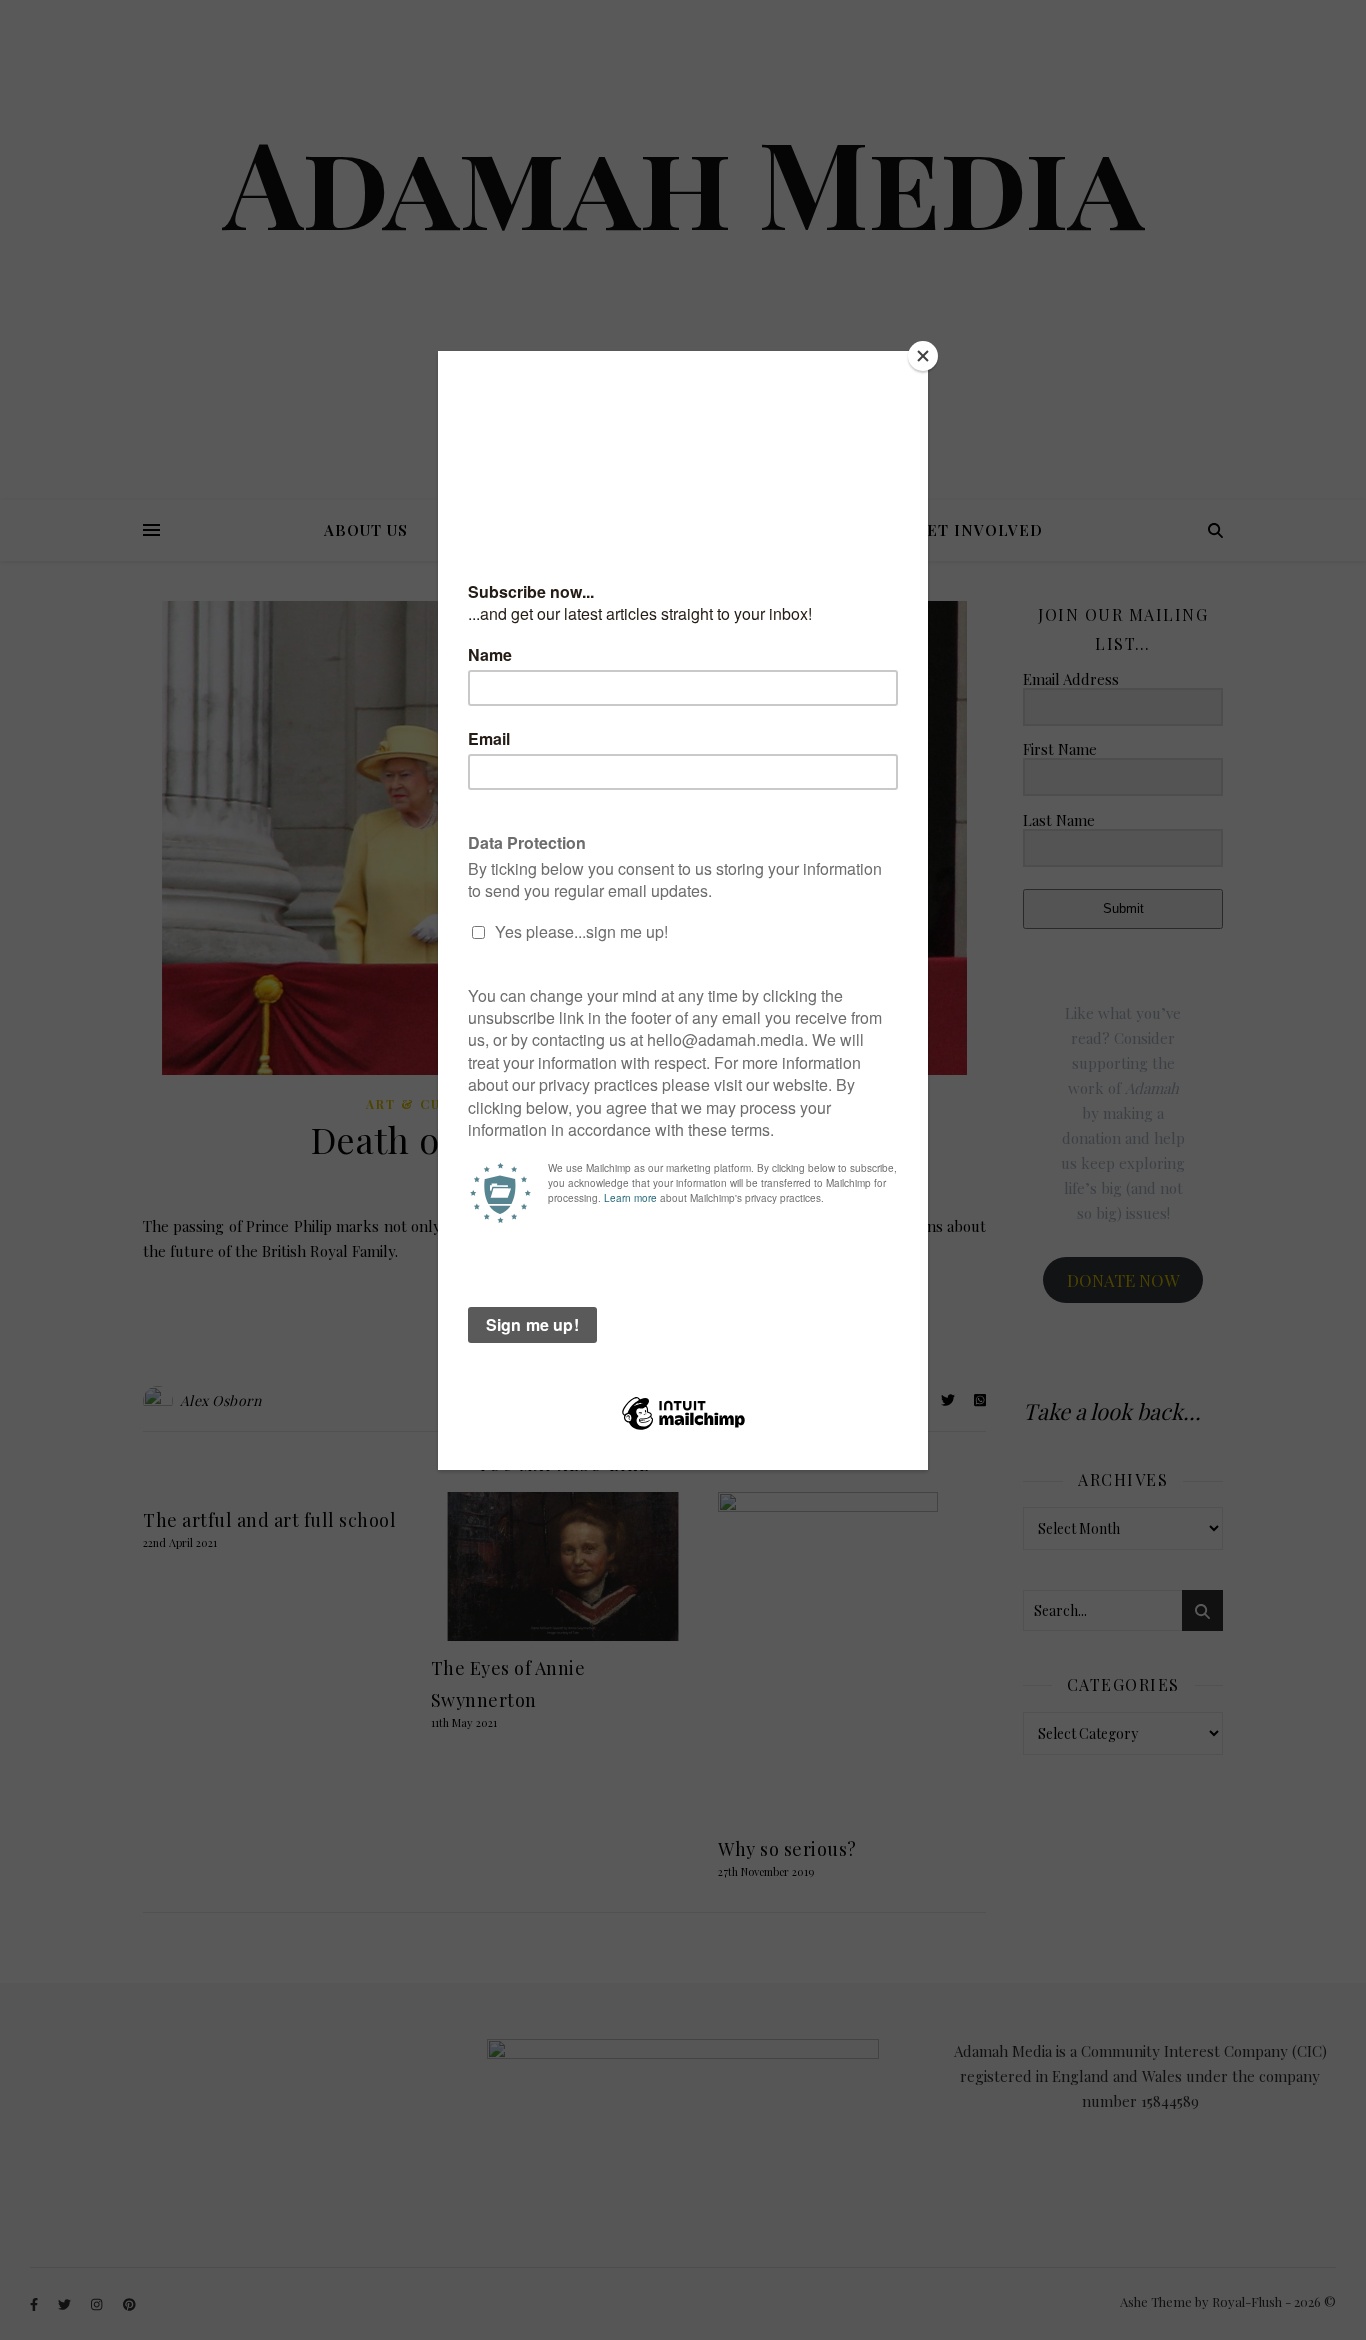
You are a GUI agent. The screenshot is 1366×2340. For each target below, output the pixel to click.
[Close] (923, 356)
